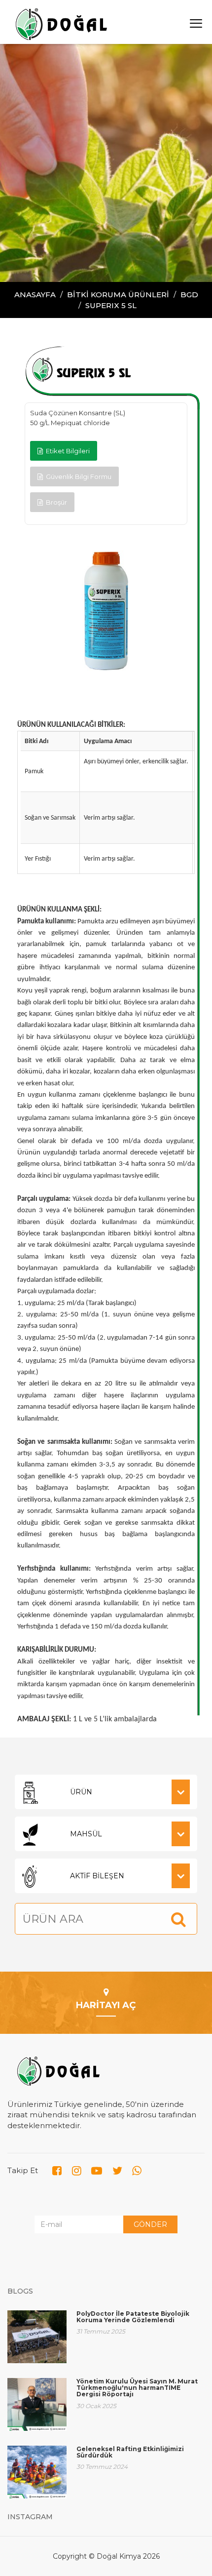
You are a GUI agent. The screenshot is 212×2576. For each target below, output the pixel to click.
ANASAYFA (35, 295)
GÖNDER (150, 2224)
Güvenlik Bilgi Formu (77, 476)
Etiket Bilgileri (66, 451)
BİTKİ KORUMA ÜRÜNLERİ (118, 295)
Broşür (55, 502)
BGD (189, 295)
